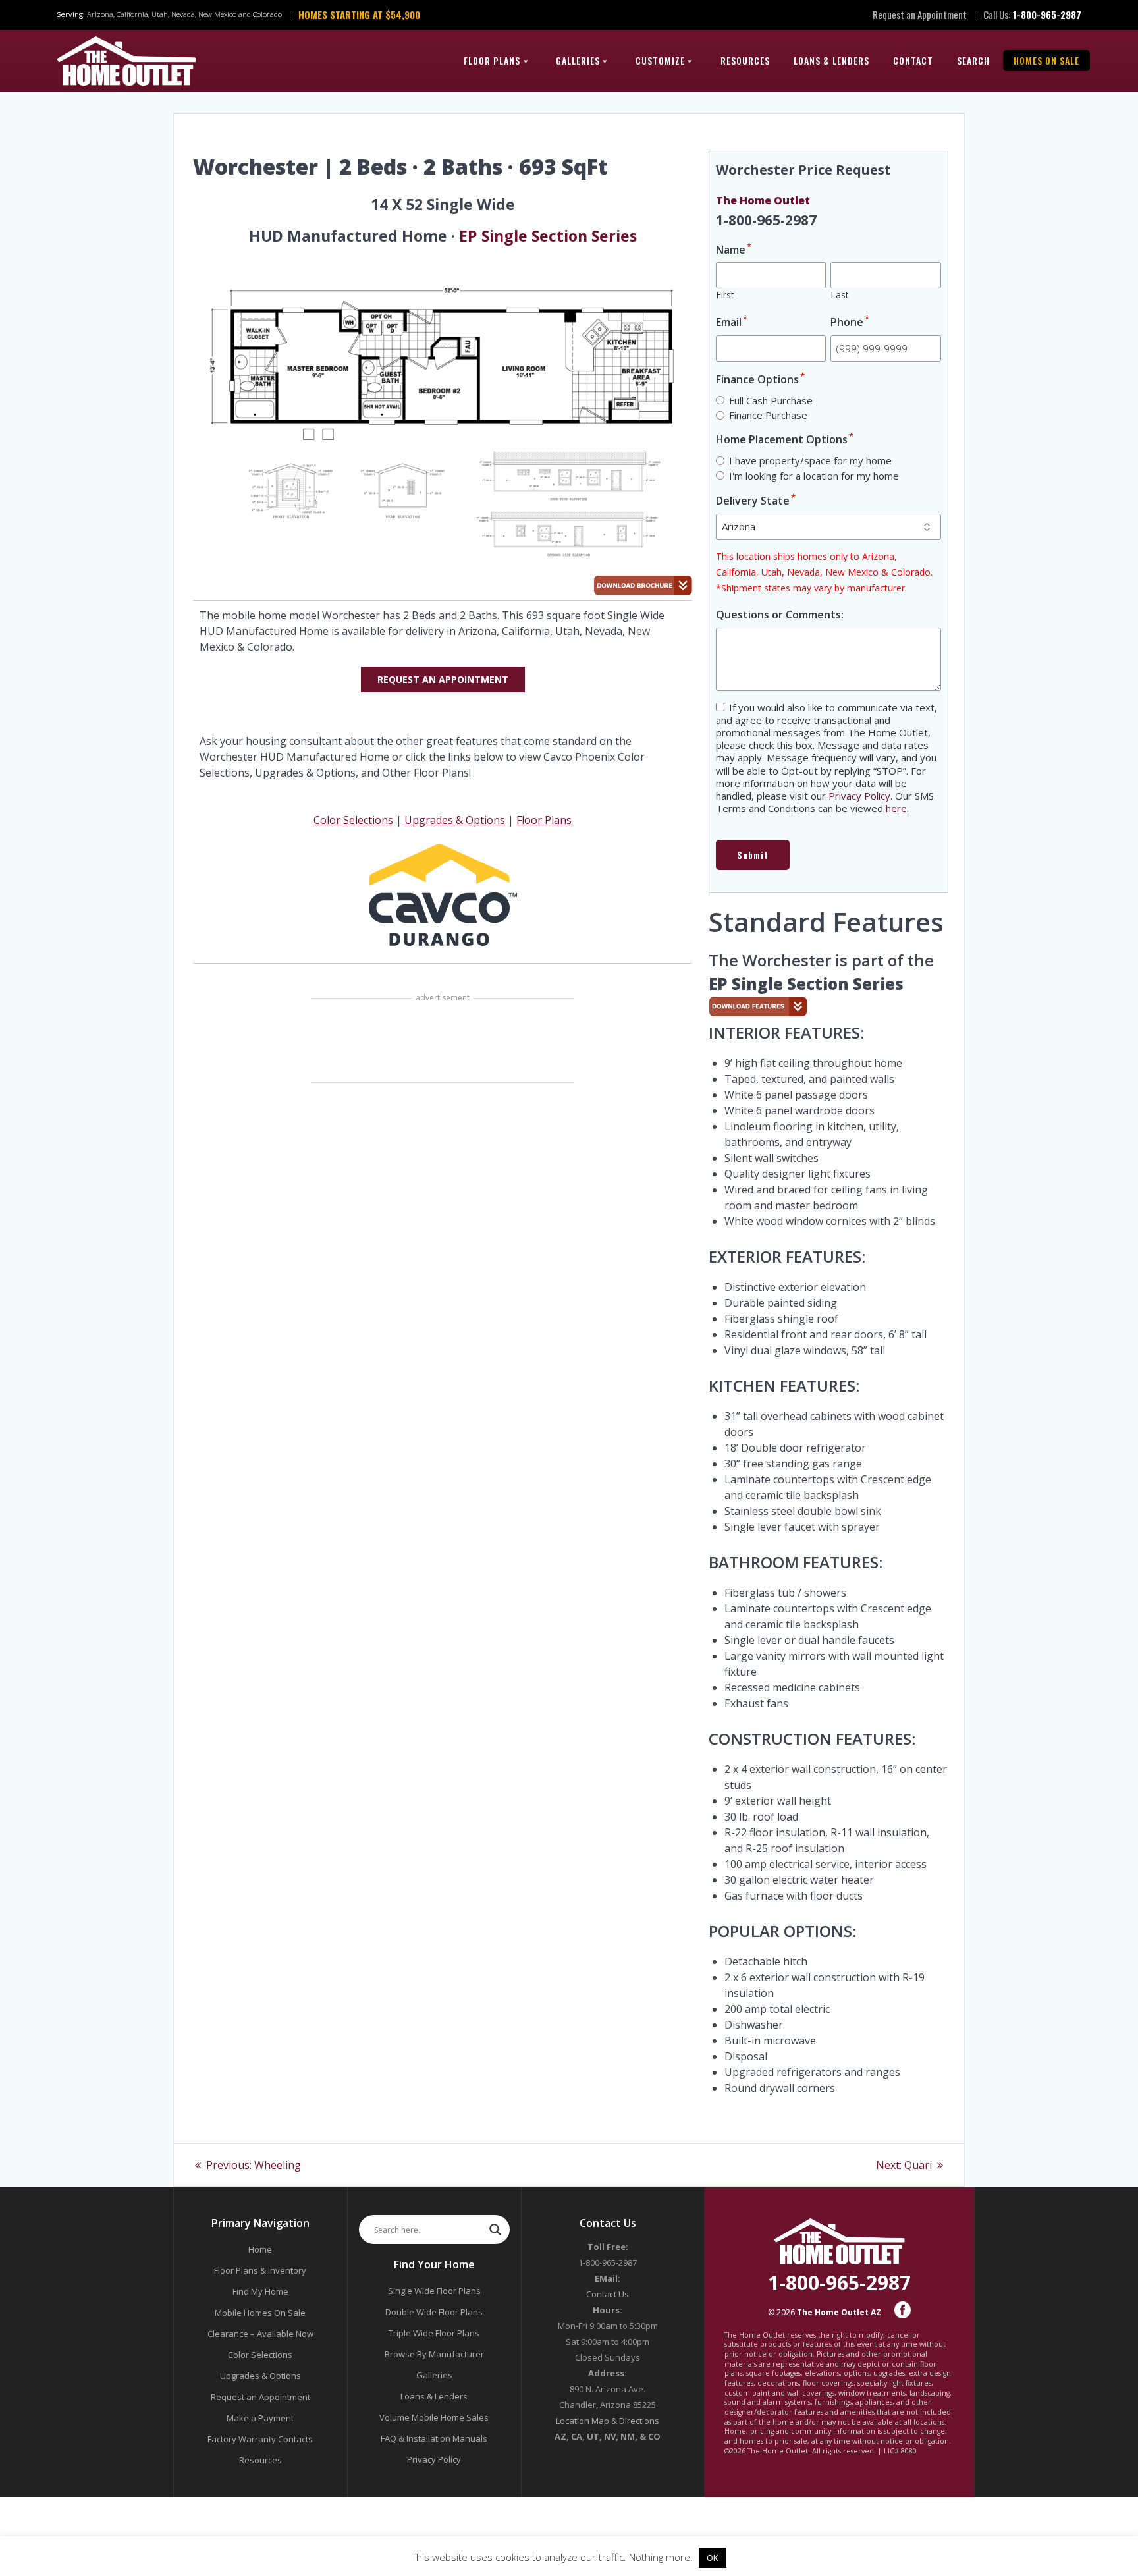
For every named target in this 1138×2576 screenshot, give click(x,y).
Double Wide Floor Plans (434, 2312)
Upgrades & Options (455, 820)
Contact (913, 60)
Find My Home (260, 2291)
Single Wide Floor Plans (434, 2291)
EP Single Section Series (548, 236)
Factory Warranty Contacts (260, 2439)
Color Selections (353, 820)
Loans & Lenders (831, 60)
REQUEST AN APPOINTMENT (443, 679)
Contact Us (608, 2294)
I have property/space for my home (810, 460)
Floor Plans (492, 60)
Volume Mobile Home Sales (434, 2417)
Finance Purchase (768, 415)
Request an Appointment (920, 14)
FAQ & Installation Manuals (434, 2438)
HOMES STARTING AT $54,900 (359, 14)
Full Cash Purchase (771, 400)
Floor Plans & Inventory (260, 2270)
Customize (660, 60)
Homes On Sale (1046, 60)
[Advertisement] (443, 1042)
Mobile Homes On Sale (260, 2313)
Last (840, 295)
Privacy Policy (859, 796)
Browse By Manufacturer (434, 2354)
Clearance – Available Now (260, 2334)
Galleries (578, 60)
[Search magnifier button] (495, 2230)
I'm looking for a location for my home (814, 476)
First (725, 295)
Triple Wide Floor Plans (434, 2333)
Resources (745, 60)
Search (973, 60)
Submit (753, 855)
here (896, 808)
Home (260, 2249)
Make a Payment (260, 2418)
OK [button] (713, 2558)
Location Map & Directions (608, 2421)
